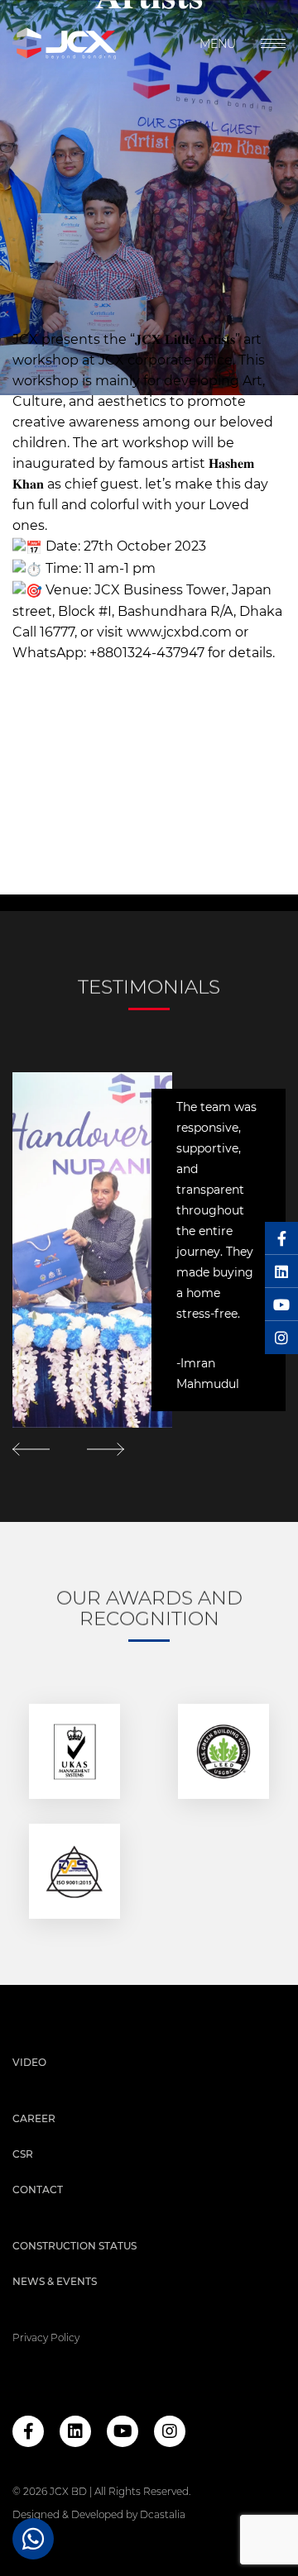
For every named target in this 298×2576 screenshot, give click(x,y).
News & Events (55, 2281)
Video (29, 2062)
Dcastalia (163, 2514)
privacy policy (46, 2337)
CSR (23, 2154)
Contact (38, 2190)
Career (34, 2118)
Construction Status (74, 2246)
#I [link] (105, 612)
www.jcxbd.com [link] (179, 633)
